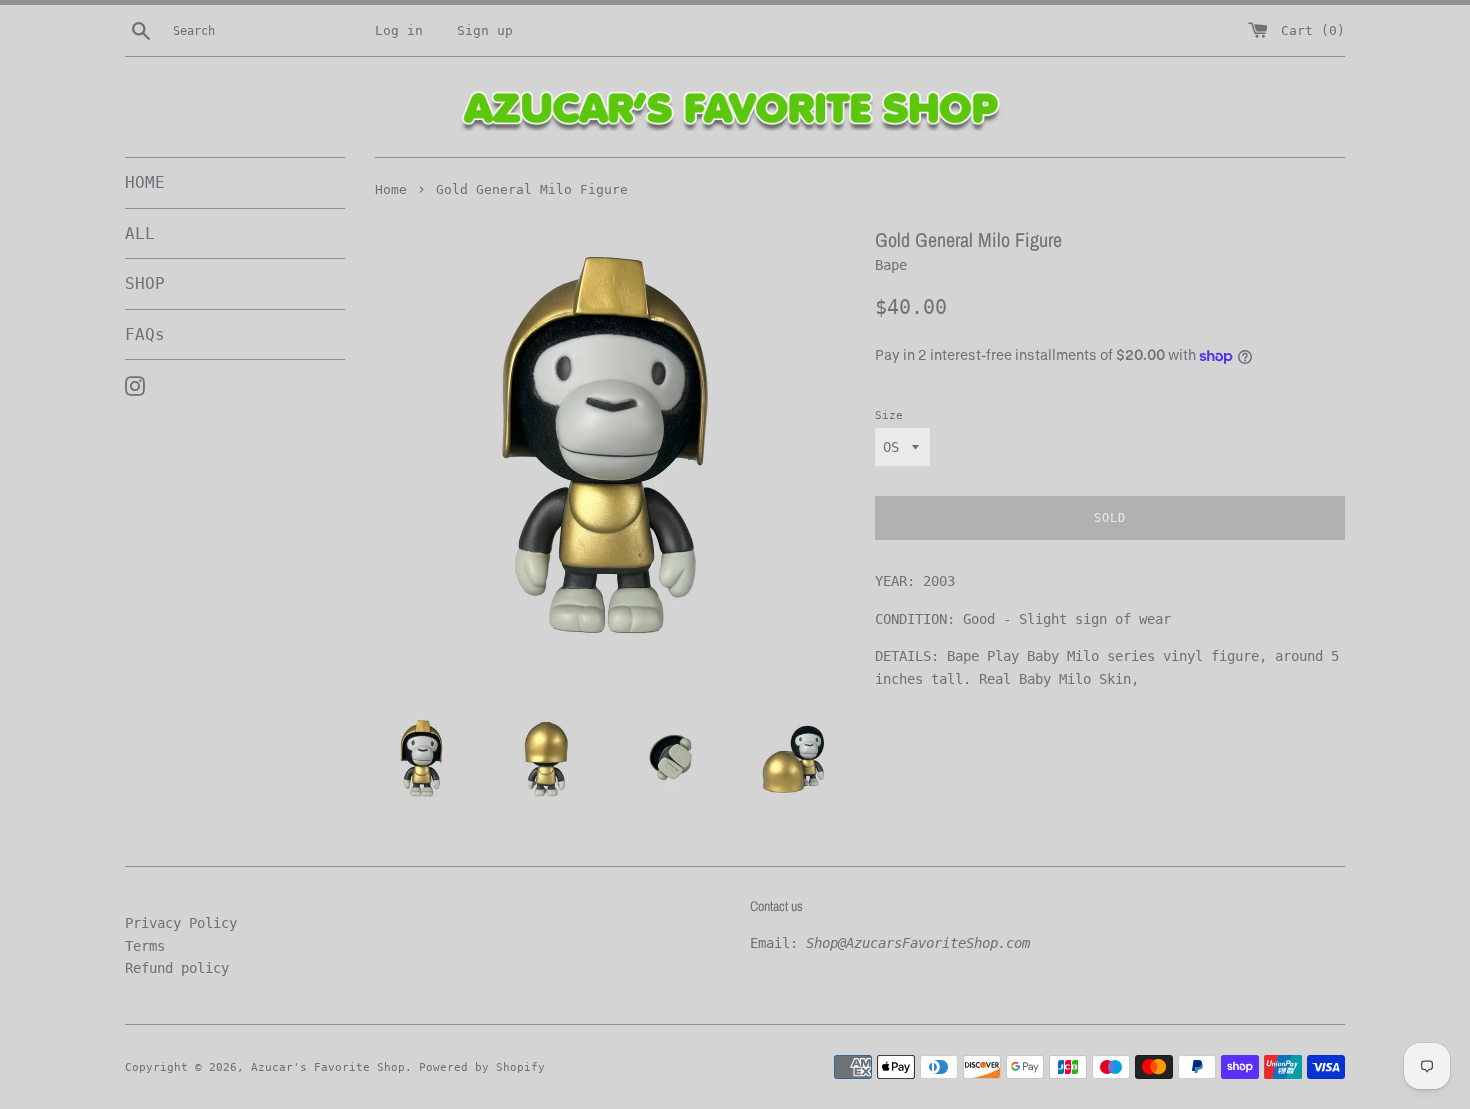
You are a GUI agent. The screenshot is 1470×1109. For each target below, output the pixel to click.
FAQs (145, 334)
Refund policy (177, 968)
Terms (145, 946)
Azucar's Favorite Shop (328, 1067)
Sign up (485, 30)
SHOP (145, 283)
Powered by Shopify (482, 1067)
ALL (140, 233)
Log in (399, 30)
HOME (145, 182)
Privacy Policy (181, 923)
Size (889, 415)
